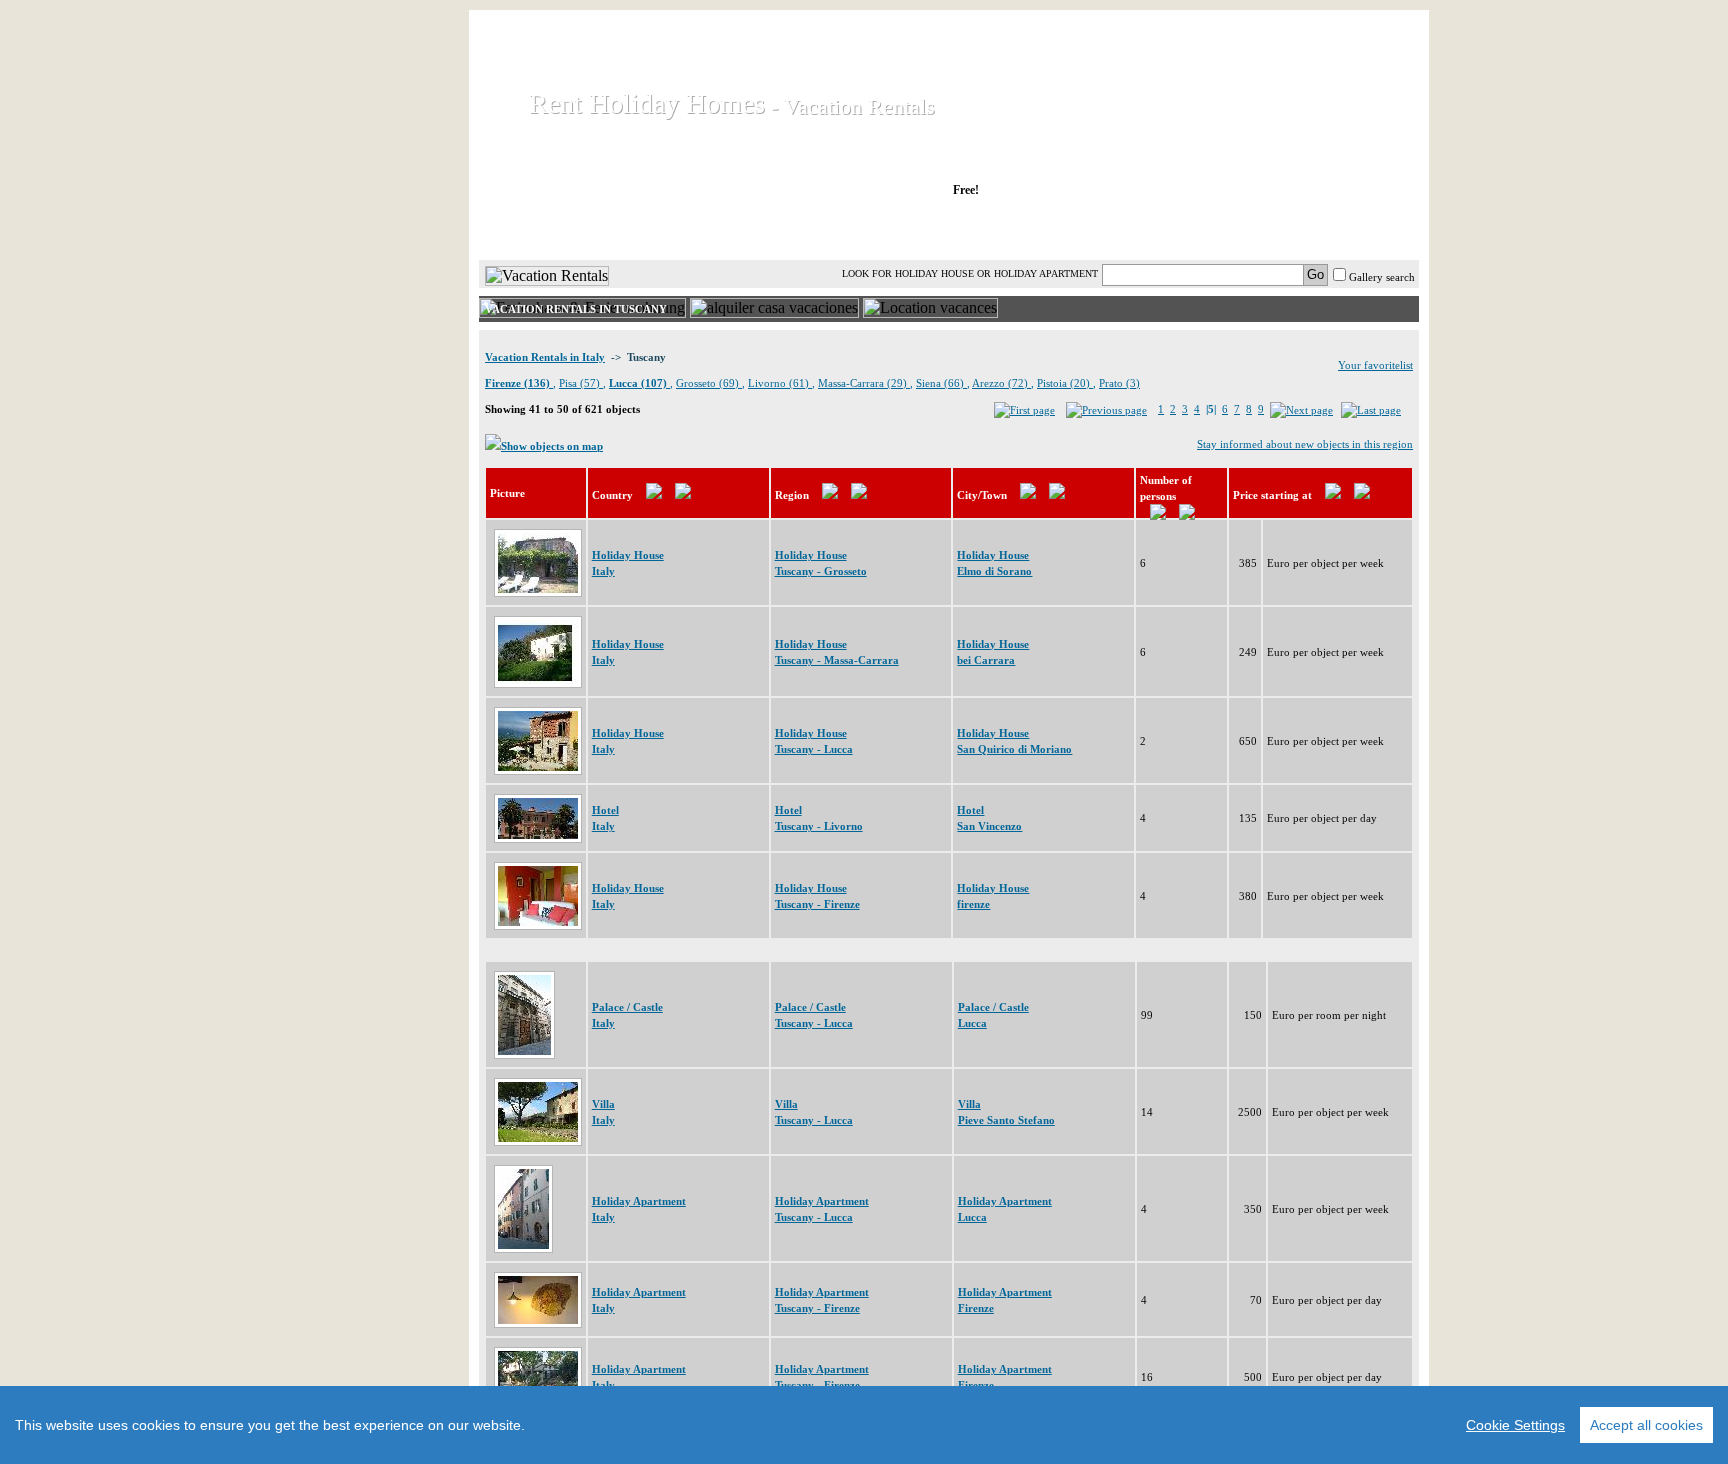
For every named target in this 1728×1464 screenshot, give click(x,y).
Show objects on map (552, 446)
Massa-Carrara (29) (864, 383)
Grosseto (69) (709, 383)
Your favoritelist (1375, 365)
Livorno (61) (780, 383)
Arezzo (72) (1001, 383)
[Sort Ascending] (654, 495)
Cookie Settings (1515, 1425)
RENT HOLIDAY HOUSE (723, 229)
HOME (547, 229)
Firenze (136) (519, 383)
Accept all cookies (1646, 1425)
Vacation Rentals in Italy (545, 357)
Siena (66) (941, 383)
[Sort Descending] (683, 495)
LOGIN (1243, 229)
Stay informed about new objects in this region (1305, 444)
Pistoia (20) (1065, 383)
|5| (1211, 409)
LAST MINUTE (1113, 229)
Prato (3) (1119, 383)
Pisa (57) (581, 383)
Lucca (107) (639, 383)
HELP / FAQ (1366, 229)
